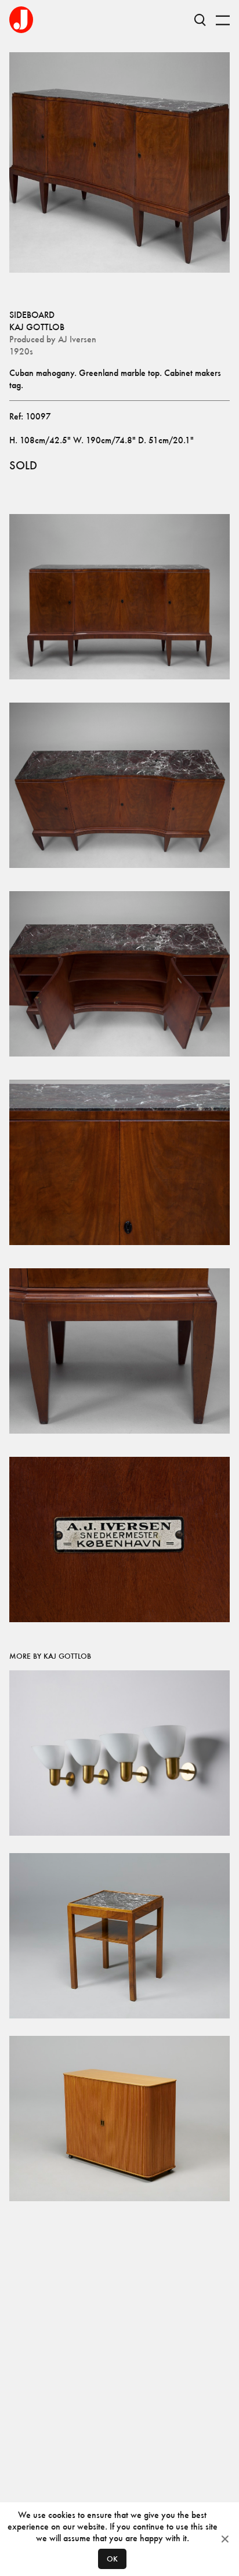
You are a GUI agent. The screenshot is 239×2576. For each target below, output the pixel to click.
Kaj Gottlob (37, 327)
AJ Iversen (77, 339)
